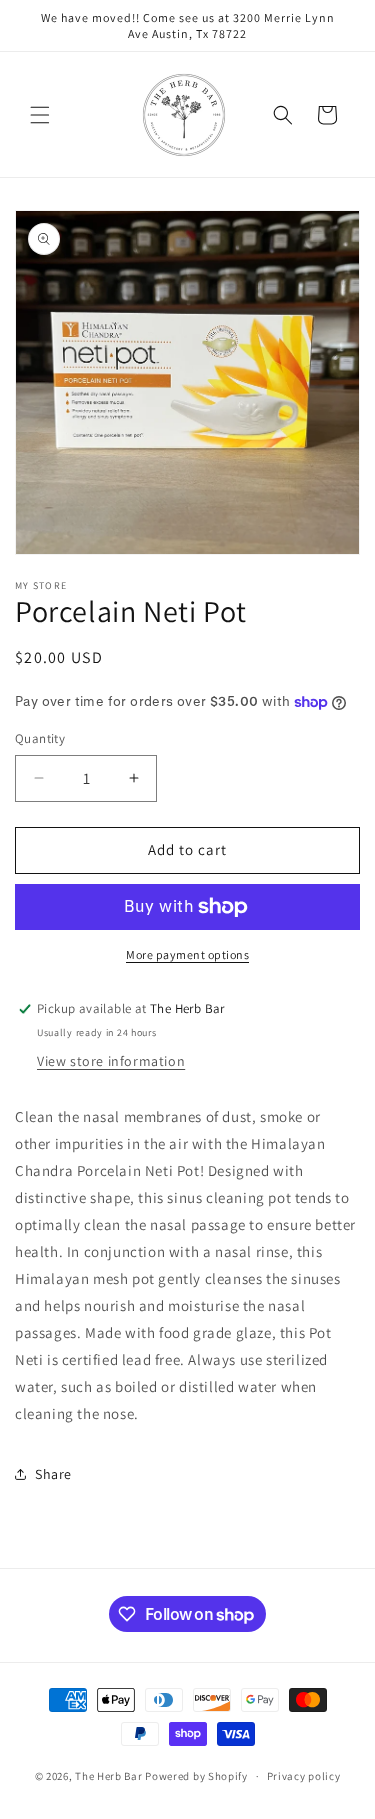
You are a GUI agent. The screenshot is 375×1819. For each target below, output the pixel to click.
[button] (40, 115)
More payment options (187, 954)
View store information (111, 1061)
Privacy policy (304, 1776)
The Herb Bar (108, 1776)
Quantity (40, 738)
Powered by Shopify (196, 1776)
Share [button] (53, 1474)
